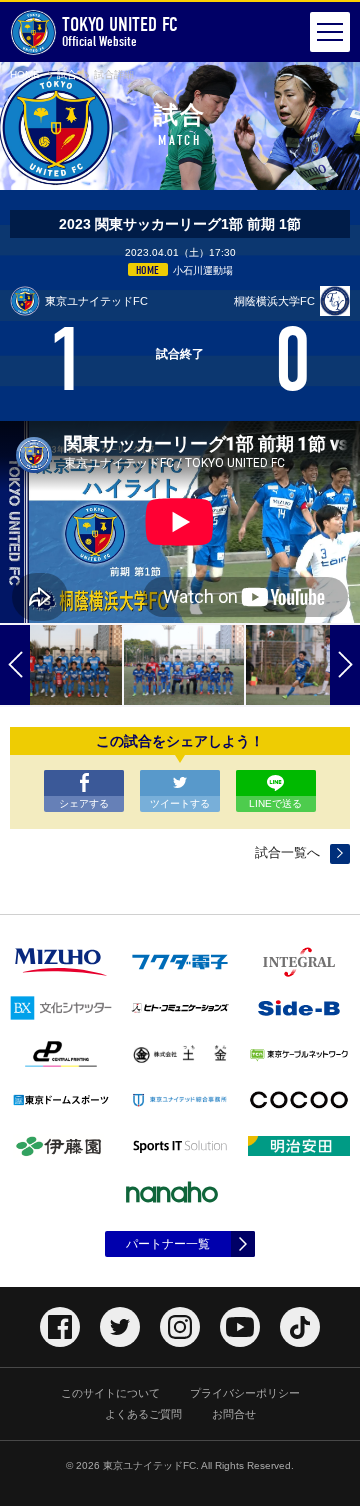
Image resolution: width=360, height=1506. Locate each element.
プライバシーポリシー (245, 1393)
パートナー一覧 (168, 1244)
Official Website (120, 31)
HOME (25, 74)
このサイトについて (110, 1393)
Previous (15, 665)
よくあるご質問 (143, 1414)
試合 (67, 74)
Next (345, 665)
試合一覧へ (287, 852)
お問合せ (234, 1414)
